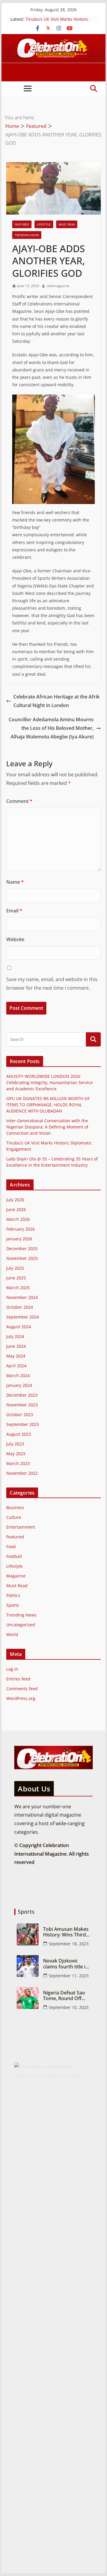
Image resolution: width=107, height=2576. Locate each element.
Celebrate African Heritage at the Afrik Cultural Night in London (56, 701)
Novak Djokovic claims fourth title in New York (66, 1964)
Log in (12, 1669)
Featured (22, 224)
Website (15, 939)
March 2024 (18, 1375)
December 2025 (22, 1248)
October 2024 (20, 1307)
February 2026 (21, 1229)
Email (14, 911)
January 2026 (19, 1239)
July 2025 (15, 1268)
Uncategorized (21, 1625)
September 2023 (23, 1424)
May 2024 (16, 1356)
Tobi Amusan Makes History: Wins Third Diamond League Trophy (66, 1932)
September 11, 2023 (69, 1976)
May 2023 (16, 1454)
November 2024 (22, 1297)
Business (15, 1507)
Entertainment (21, 1527)
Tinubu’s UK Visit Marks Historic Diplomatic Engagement (57, 22)
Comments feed (22, 1689)
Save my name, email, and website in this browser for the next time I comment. (52, 984)
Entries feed (18, 1679)
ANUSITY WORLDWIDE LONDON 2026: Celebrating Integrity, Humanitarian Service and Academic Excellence (49, 1082)
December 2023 (22, 1395)
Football (14, 1556)
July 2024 (15, 1336)
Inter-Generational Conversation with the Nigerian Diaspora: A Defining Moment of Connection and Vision (47, 1127)
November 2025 (22, 1258)
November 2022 (22, 1473)
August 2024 (19, 1327)
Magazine (16, 1576)
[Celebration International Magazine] (53, 38)
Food (11, 1547)
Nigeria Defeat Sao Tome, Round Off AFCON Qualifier (64, 1996)
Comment (19, 801)
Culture (14, 1517)
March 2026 (18, 1219)
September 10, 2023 (69, 2007)
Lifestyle (44, 224)
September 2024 (23, 1317)
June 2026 (16, 1209)
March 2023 (18, 1463)
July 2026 (15, 1200)
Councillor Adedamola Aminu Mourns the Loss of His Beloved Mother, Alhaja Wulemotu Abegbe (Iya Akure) (51, 728)
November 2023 (22, 1405)
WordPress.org (21, 1698)
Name (15, 882)
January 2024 (19, 1385)
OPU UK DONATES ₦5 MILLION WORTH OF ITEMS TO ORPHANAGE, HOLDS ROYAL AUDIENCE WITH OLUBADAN (48, 1105)
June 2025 (16, 1278)
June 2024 (16, 1346)
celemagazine (58, 286)
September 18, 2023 (69, 1944)
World (12, 1634)
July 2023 (15, 1444)
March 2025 (18, 1288)
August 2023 (19, 1434)
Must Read (67, 224)
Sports (13, 1605)
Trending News (27, 235)
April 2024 (16, 1366)
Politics (13, 1595)
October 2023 (20, 1415)
